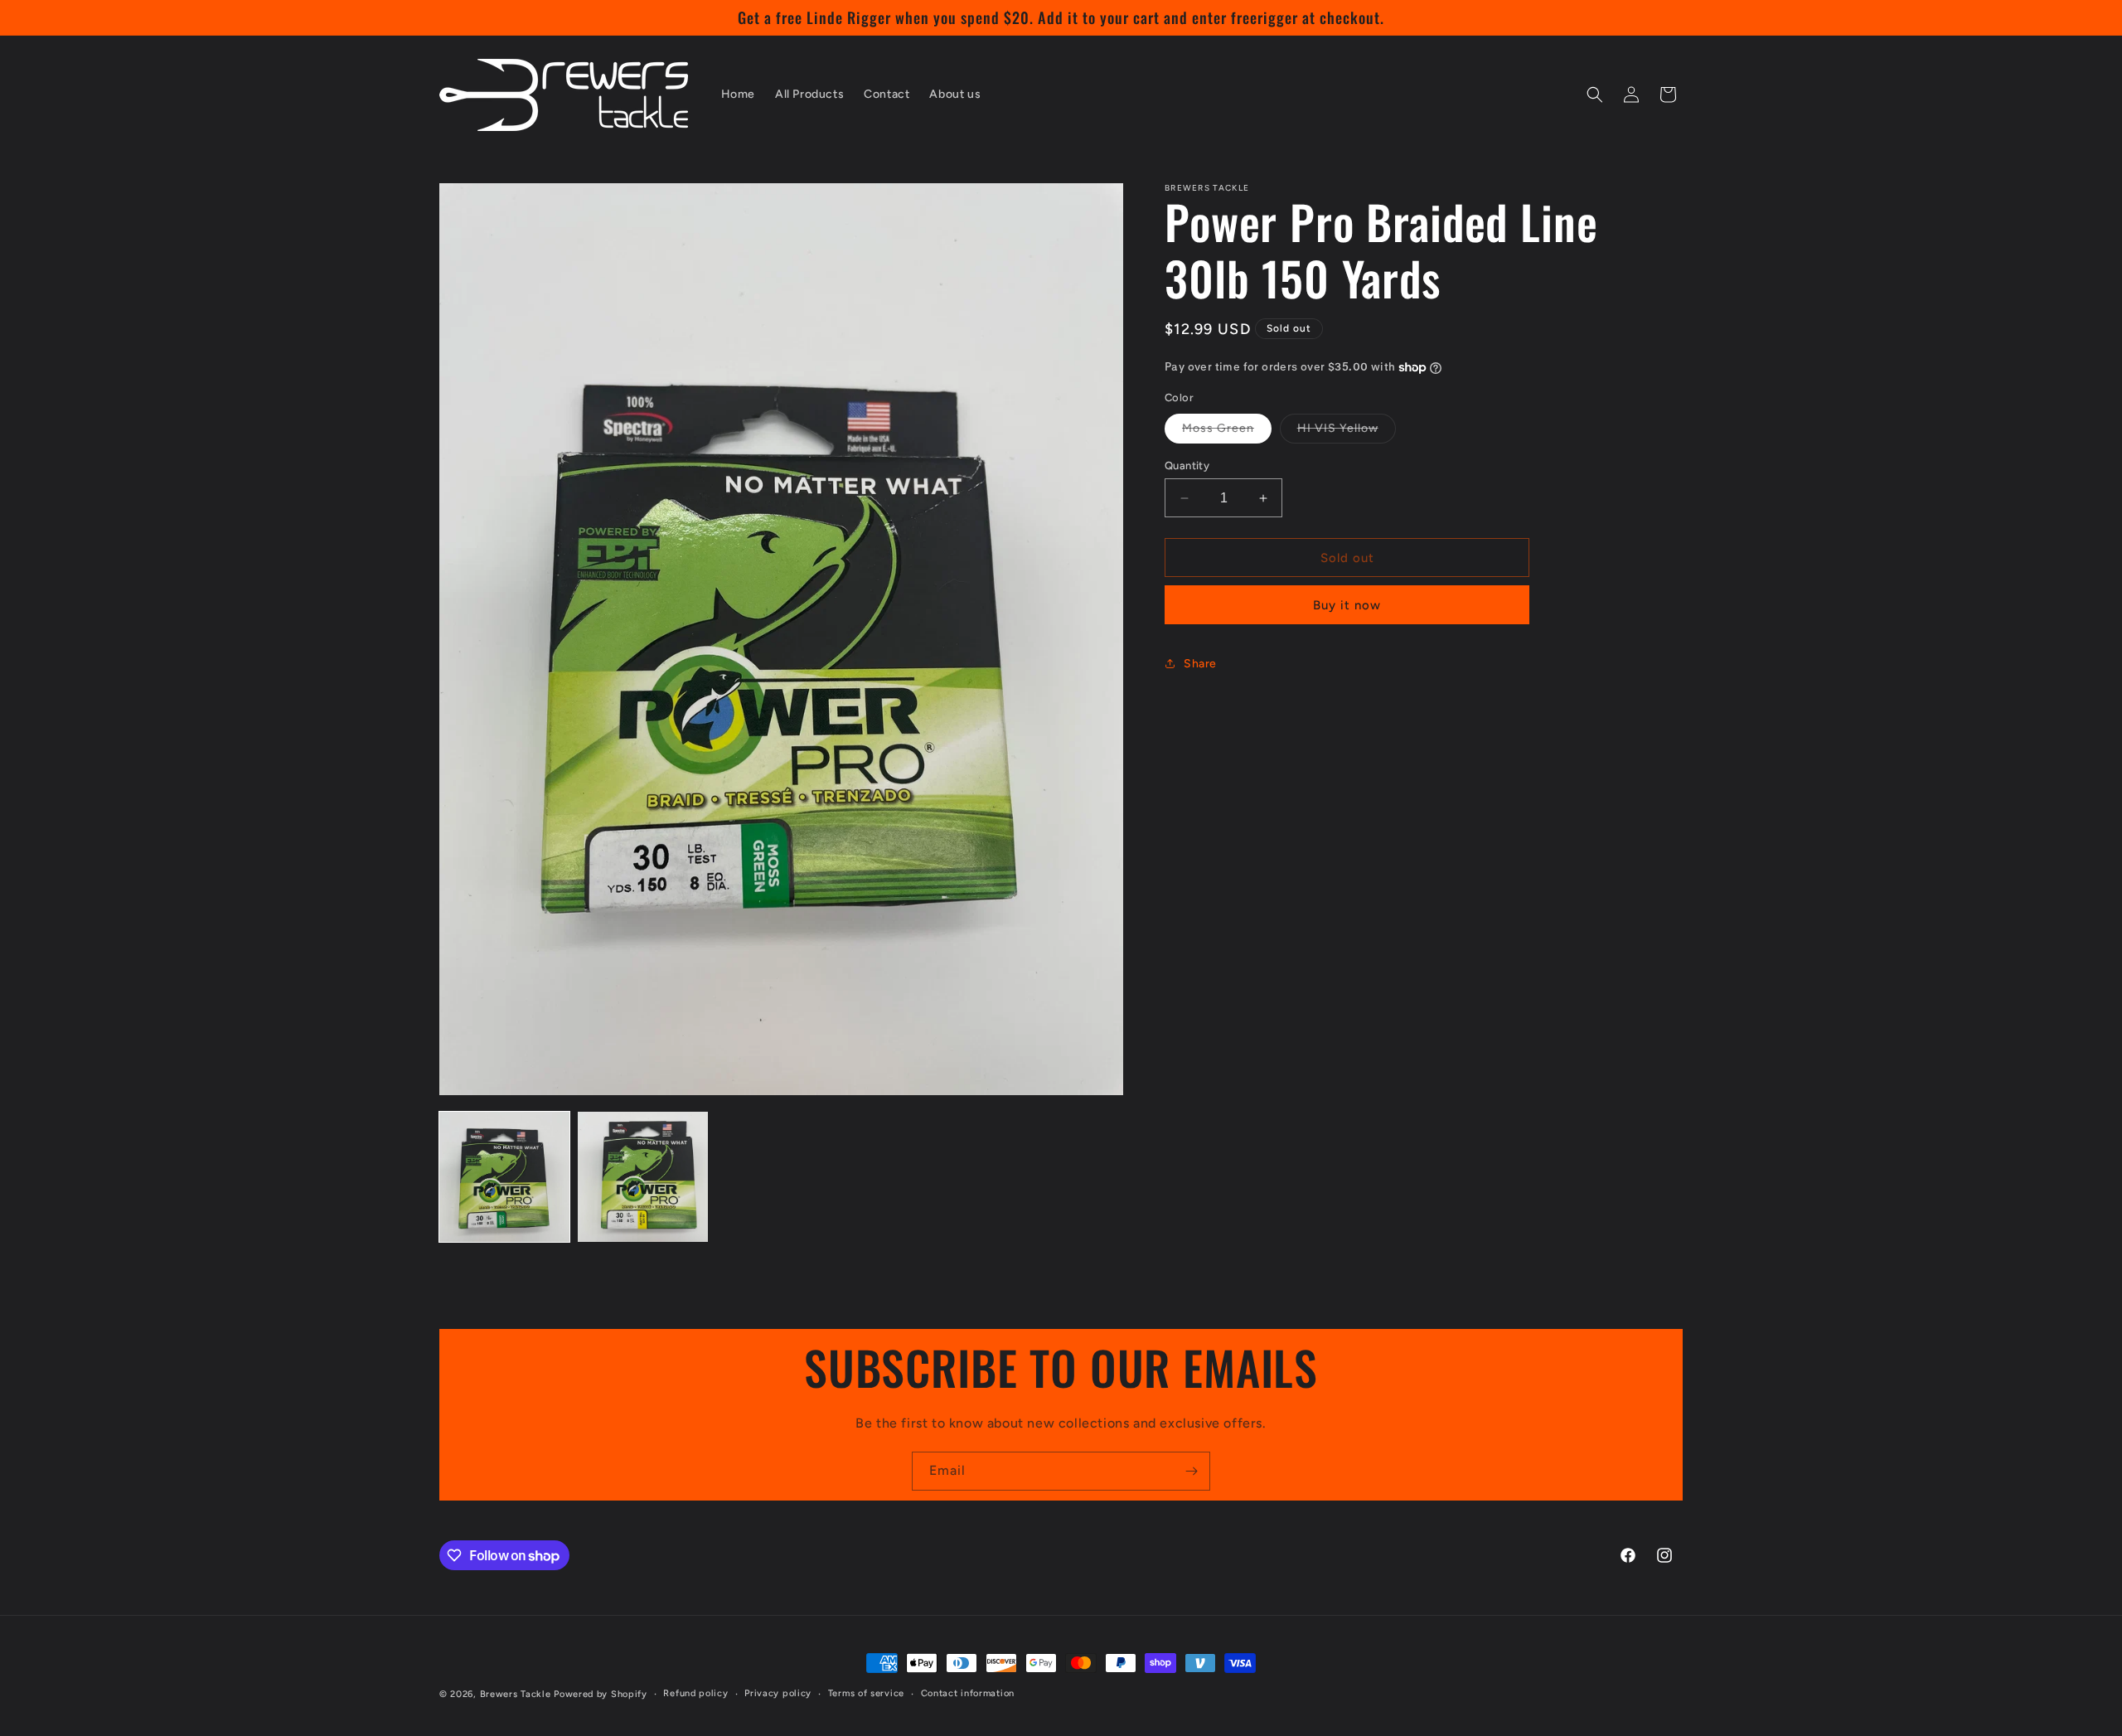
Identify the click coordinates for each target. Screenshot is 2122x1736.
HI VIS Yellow (1347, 432)
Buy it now (1347, 605)
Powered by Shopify (601, 1694)
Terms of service (866, 1693)
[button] (1595, 95)
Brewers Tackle (516, 1694)
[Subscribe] (1191, 1471)
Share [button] (1200, 664)
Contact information (968, 1693)
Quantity (1187, 466)
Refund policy (695, 1693)
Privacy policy (778, 1693)
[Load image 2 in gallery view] (643, 1177)
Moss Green (1227, 432)
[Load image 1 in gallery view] (504, 1177)
